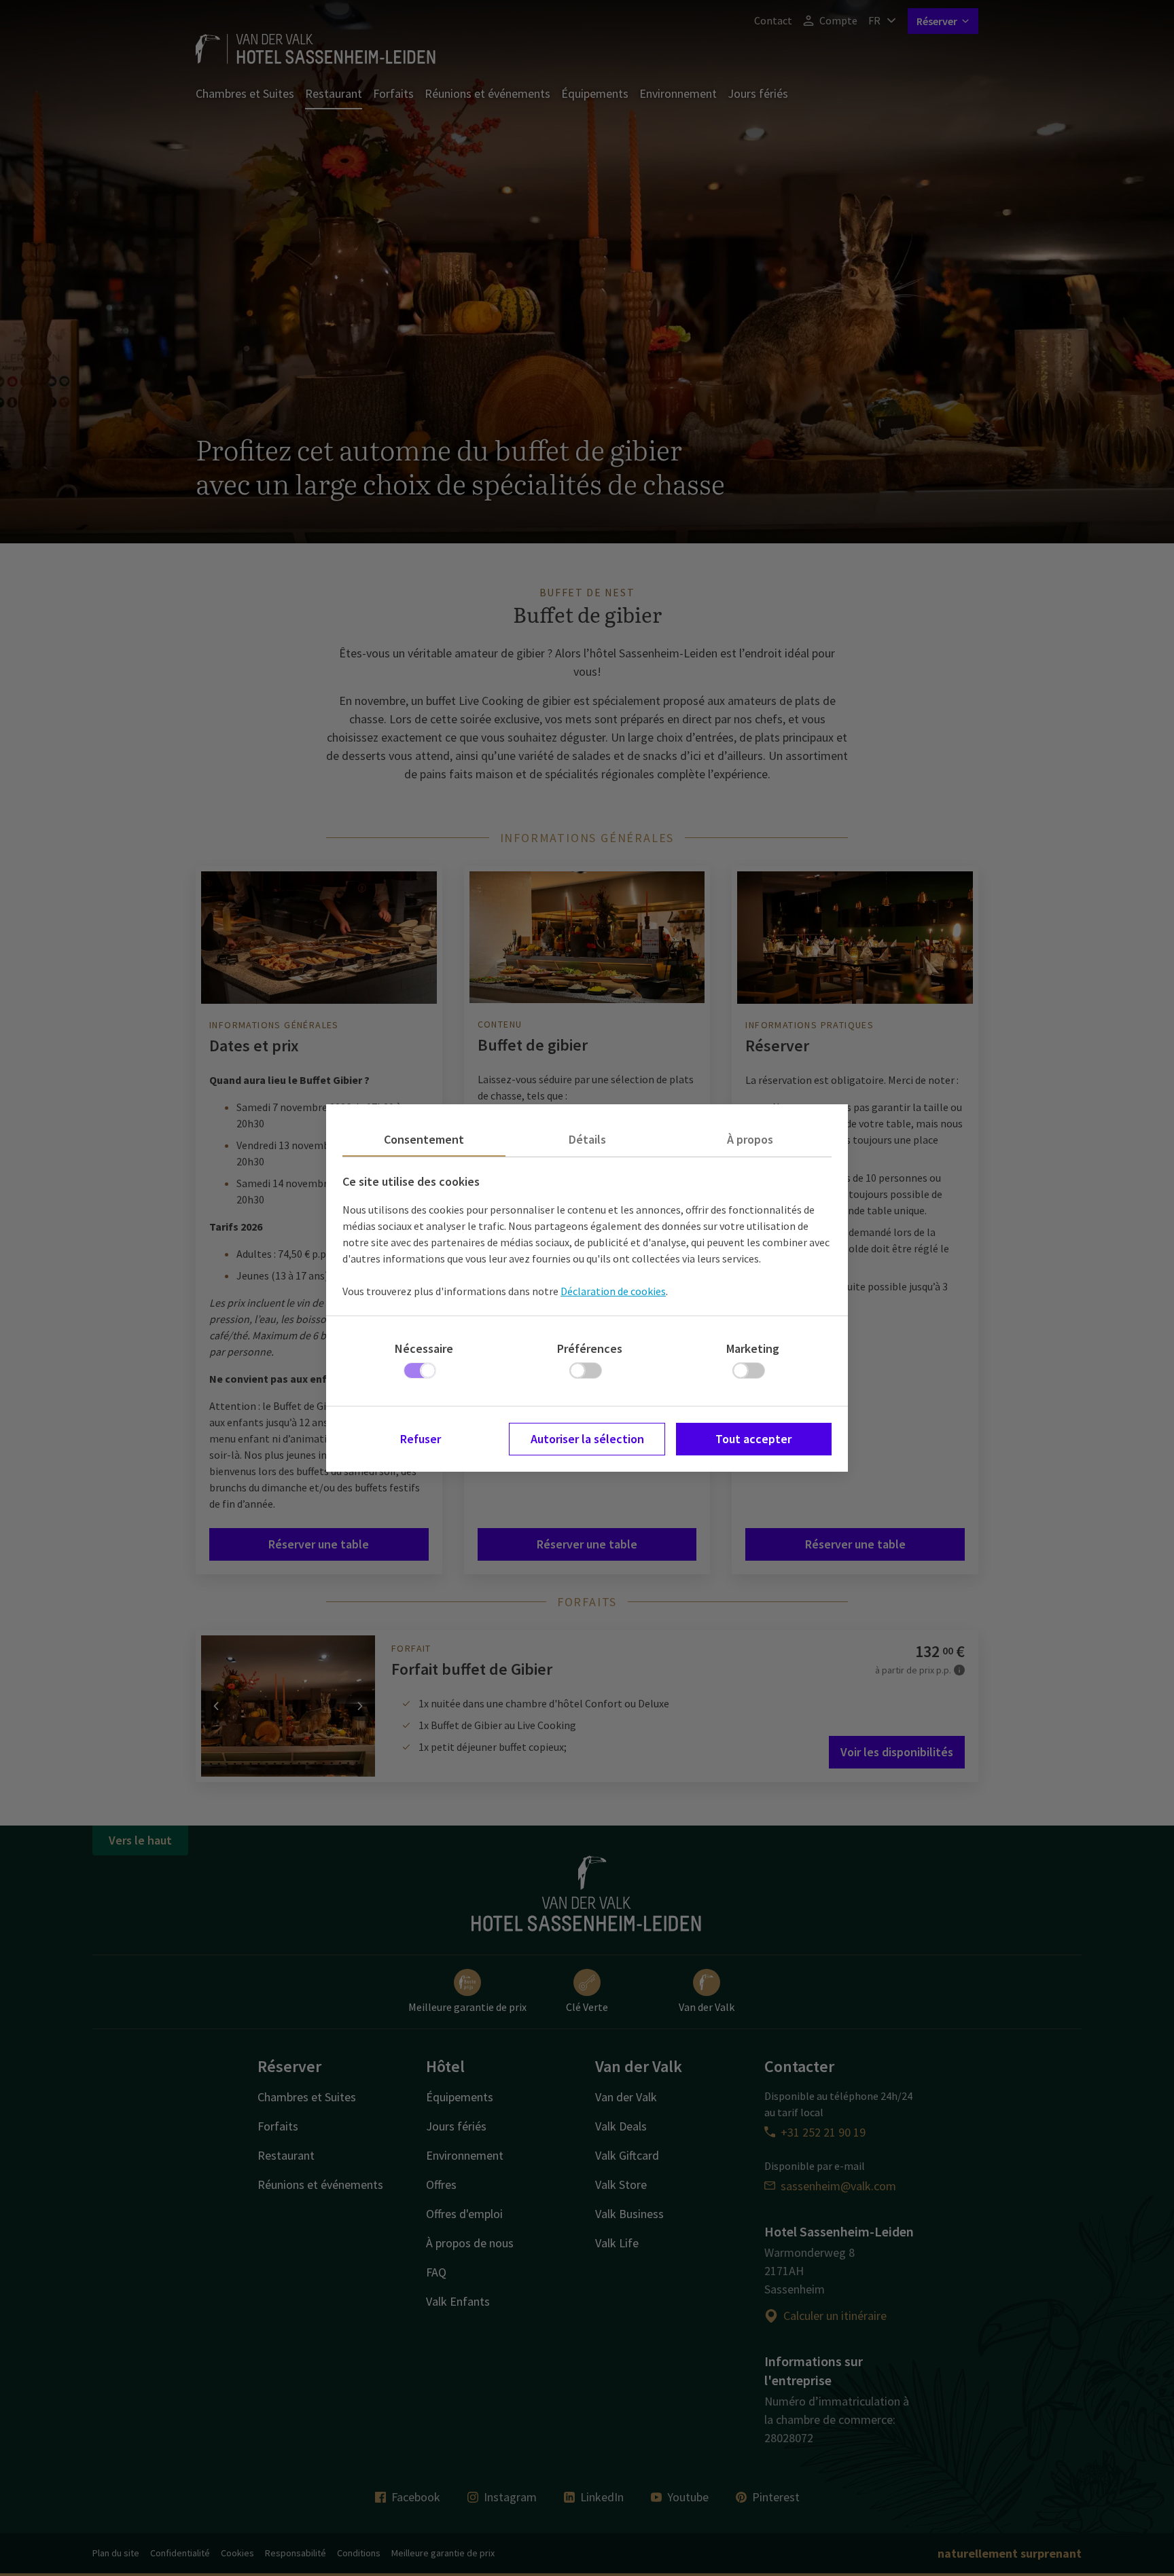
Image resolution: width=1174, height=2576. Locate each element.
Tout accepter (753, 1439)
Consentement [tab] (424, 1139)
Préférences (590, 1348)
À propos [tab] (750, 1139)
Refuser (421, 1439)
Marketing (753, 1348)
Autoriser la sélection (587, 1439)
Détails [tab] (587, 1139)
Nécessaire (424, 1348)
